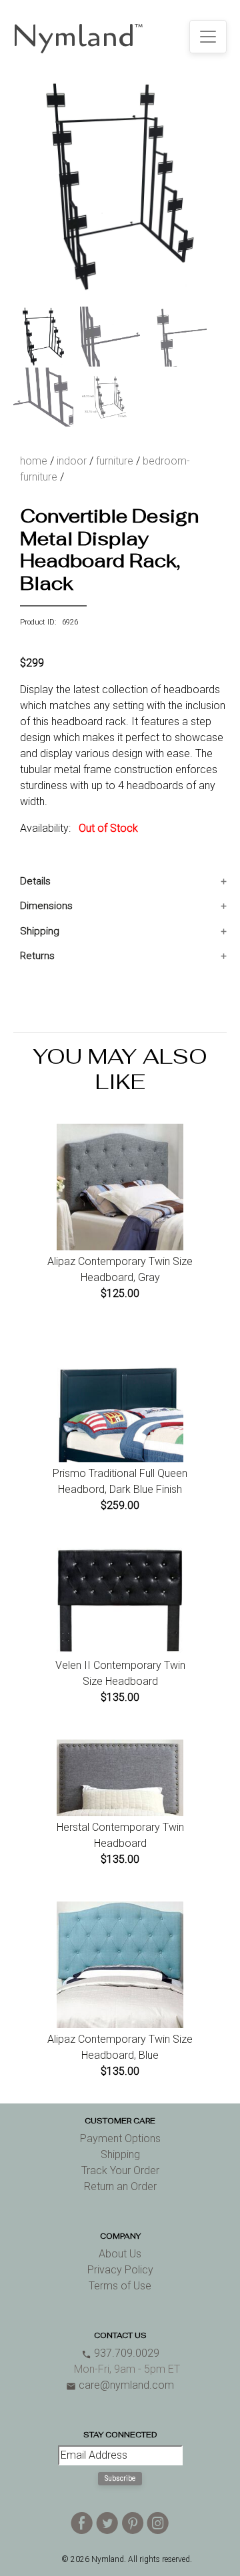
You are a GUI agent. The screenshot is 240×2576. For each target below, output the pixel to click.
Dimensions (46, 906)
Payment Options (120, 2138)
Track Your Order (120, 2170)
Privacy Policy (120, 2270)
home (34, 461)
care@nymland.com (120, 2385)
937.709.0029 (120, 2353)
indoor (72, 461)
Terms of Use (120, 2286)
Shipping (40, 931)
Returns (37, 956)
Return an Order (120, 2186)
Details (35, 881)
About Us (120, 2254)
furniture (115, 461)
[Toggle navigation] (208, 37)
